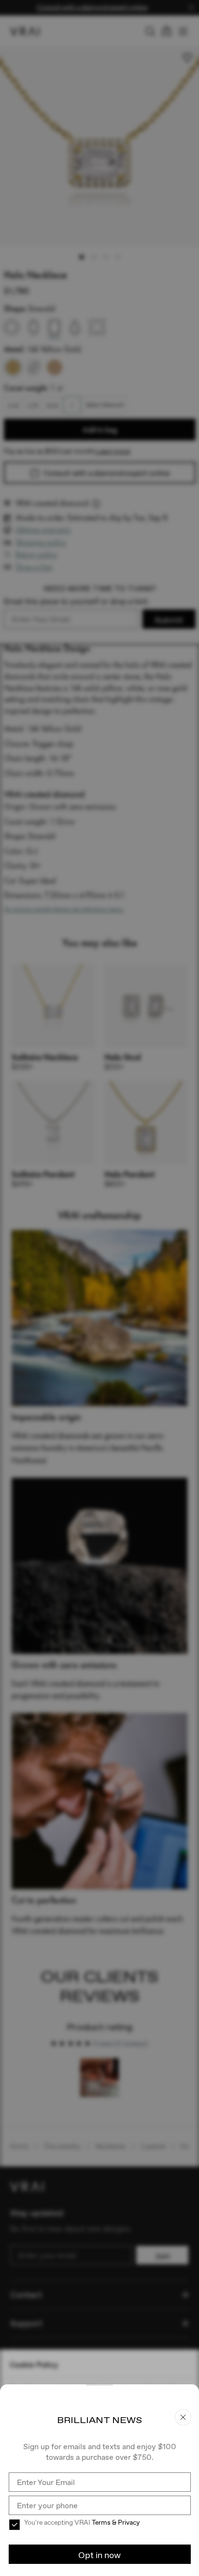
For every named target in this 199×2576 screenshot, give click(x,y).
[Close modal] (99, 1288)
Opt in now (99, 2555)
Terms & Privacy (116, 2522)
